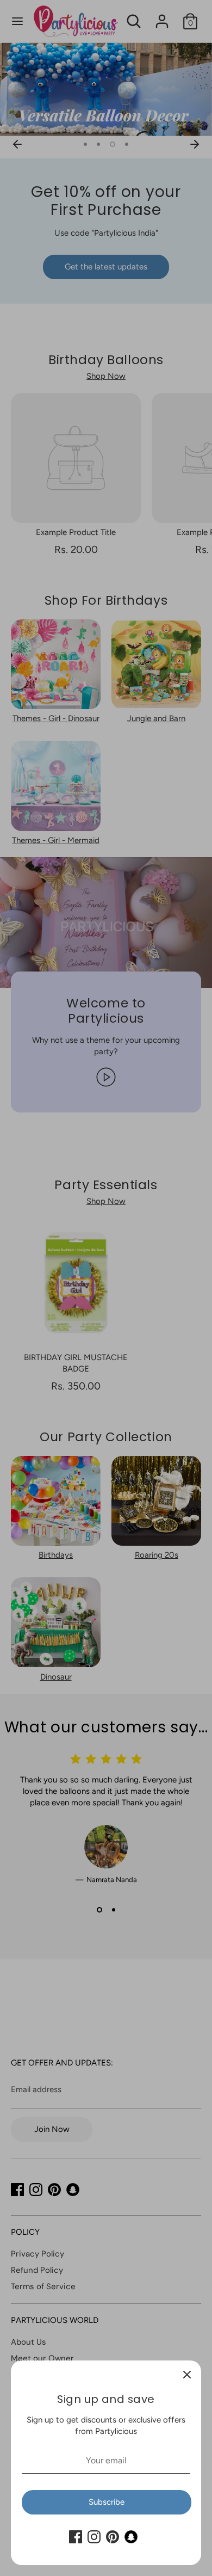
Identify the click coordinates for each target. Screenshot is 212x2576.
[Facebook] (76, 2537)
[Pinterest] (113, 2537)
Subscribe (107, 2502)
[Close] (187, 2375)
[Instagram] (94, 2537)
